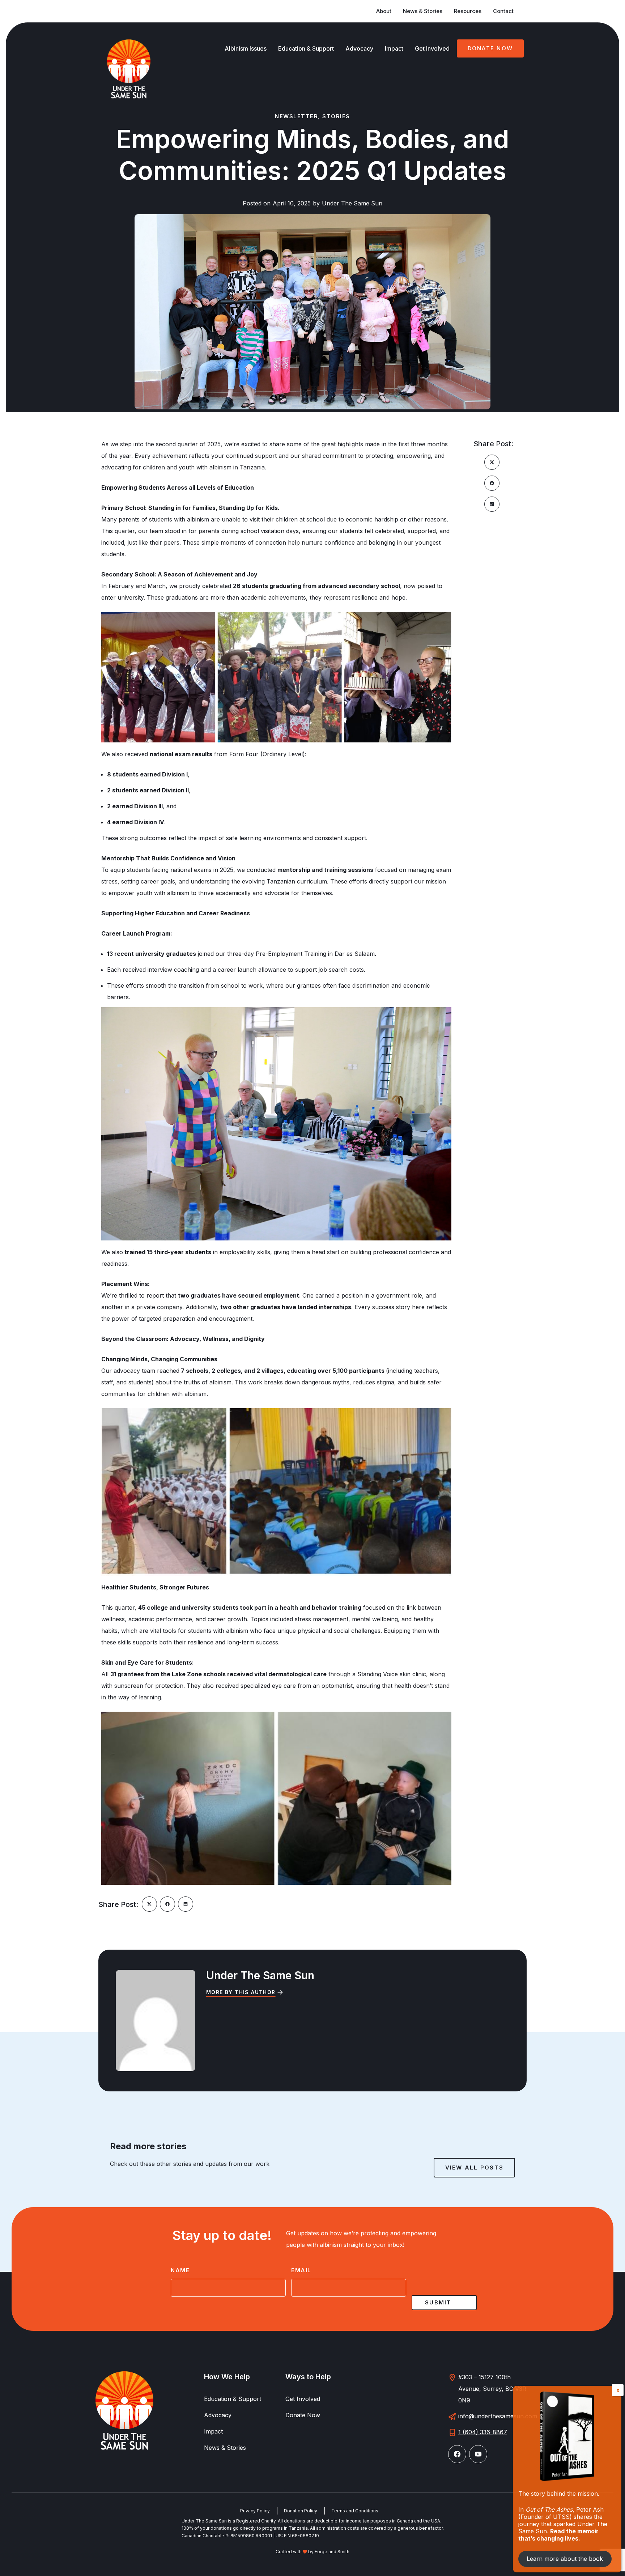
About (384, 11)
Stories (336, 116)
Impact (394, 48)
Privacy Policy (255, 2511)
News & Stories (423, 11)
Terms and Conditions (355, 2511)
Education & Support (306, 48)
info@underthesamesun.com (498, 2416)
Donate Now (490, 48)
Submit (438, 2302)
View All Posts (475, 2168)
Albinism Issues (246, 48)
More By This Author (241, 1992)
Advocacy (359, 48)
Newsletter (296, 116)
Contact (503, 11)
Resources (468, 11)
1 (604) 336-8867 (483, 2432)
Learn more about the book (565, 2559)
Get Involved (432, 48)
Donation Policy (301, 2511)
